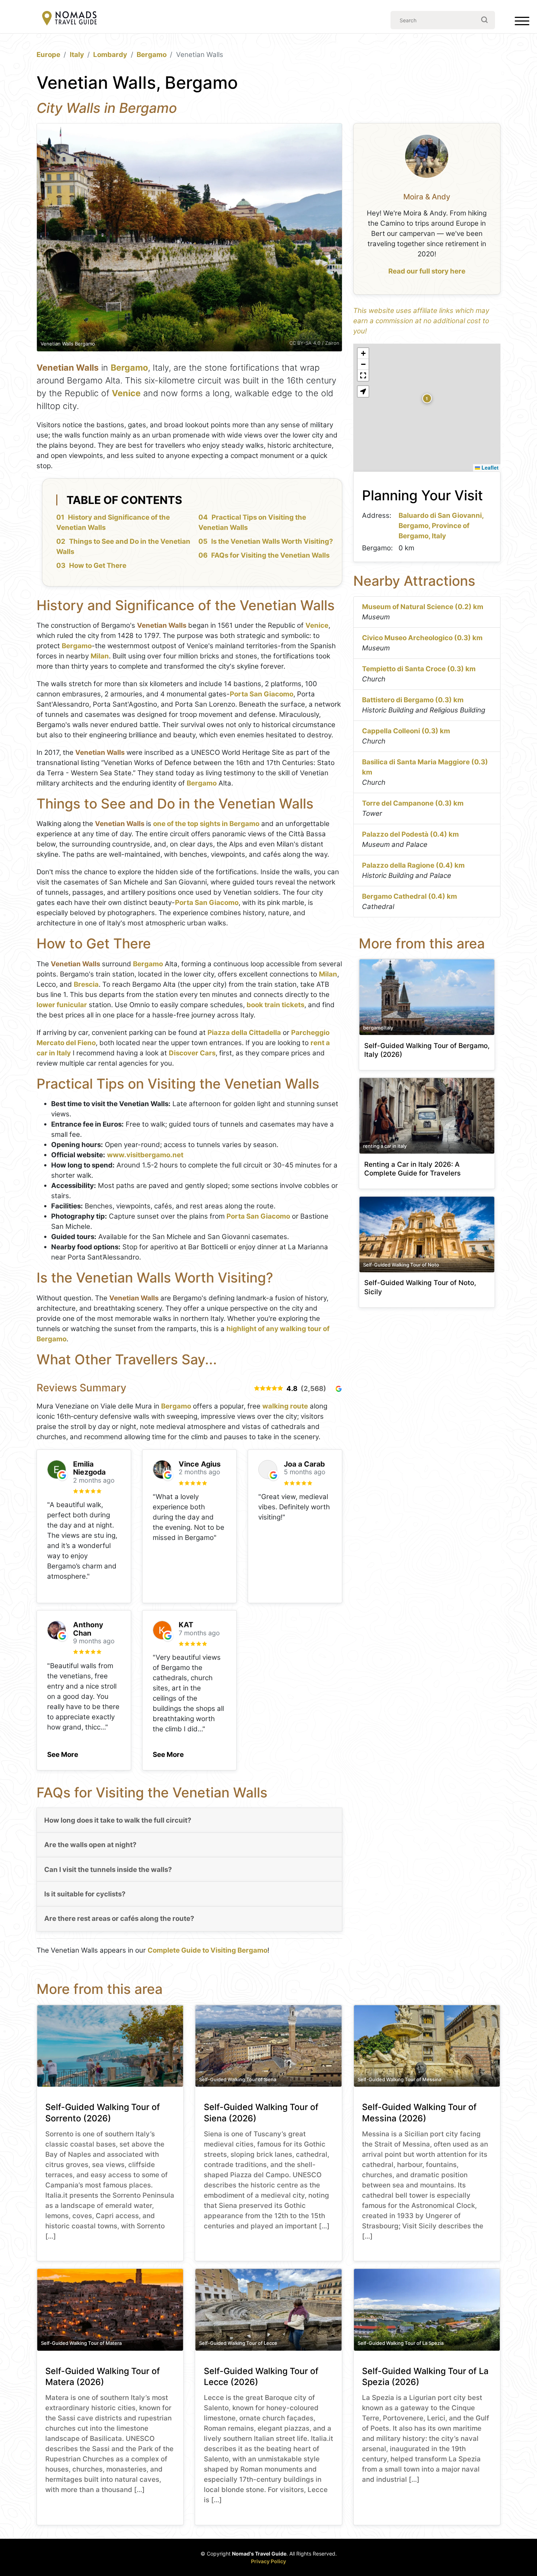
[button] (63, 1753)
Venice (126, 393)
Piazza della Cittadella (244, 1033)
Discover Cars (192, 1053)
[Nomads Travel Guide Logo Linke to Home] (69, 19)
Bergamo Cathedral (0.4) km (410, 896)
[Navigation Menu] (522, 23)
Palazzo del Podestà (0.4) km (410, 834)
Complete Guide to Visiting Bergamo (207, 1950)
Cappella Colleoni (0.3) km (406, 731)
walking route (285, 1406)
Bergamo (152, 55)
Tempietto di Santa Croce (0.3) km (419, 669)
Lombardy (110, 55)
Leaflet (489, 467)
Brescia (86, 984)
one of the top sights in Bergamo (206, 824)
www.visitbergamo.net (145, 1155)
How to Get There (98, 565)
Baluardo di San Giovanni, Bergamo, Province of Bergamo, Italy (441, 526)
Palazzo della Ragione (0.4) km (413, 865)
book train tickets (275, 1005)
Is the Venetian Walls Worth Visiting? (272, 541)
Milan (100, 656)
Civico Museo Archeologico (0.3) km (422, 638)
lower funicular (62, 1005)
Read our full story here (427, 271)
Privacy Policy (268, 2561)
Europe (48, 55)
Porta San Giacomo (262, 694)
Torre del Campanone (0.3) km (413, 803)
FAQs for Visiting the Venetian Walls (270, 555)
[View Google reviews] (339, 1389)
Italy (77, 55)
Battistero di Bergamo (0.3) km (413, 700)
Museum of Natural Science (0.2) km (423, 607)
